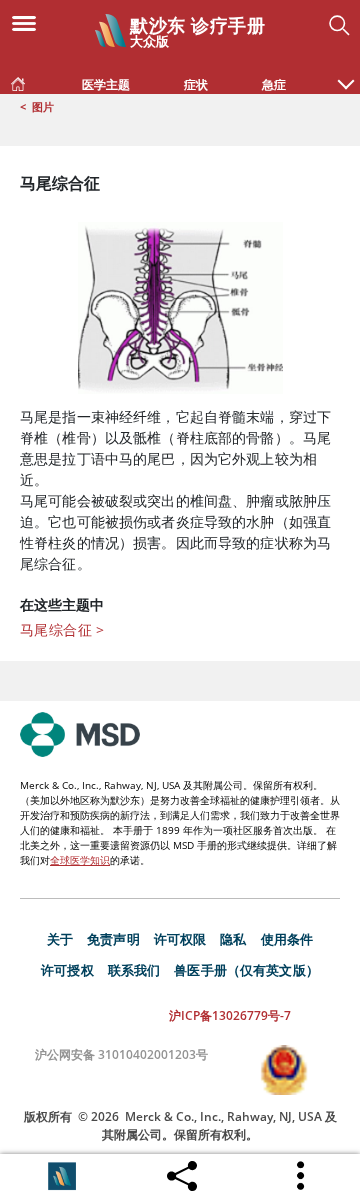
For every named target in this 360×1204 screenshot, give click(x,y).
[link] (18, 80)
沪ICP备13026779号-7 (230, 1015)
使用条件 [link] (287, 939)
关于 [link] (60, 939)
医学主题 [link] (106, 84)
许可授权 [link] (67, 970)
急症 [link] (274, 84)
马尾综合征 (62, 629)
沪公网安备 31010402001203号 (121, 1054)
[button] (346, 74)
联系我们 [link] (134, 970)
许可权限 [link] (180, 939)
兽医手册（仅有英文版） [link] (246, 970)
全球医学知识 (80, 860)
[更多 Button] (302, 1176)
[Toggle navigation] (30, 22)
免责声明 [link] (113, 939)
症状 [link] (196, 84)
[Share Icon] (182, 1171)
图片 (43, 106)
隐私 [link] (233, 939)
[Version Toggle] (62, 1176)
